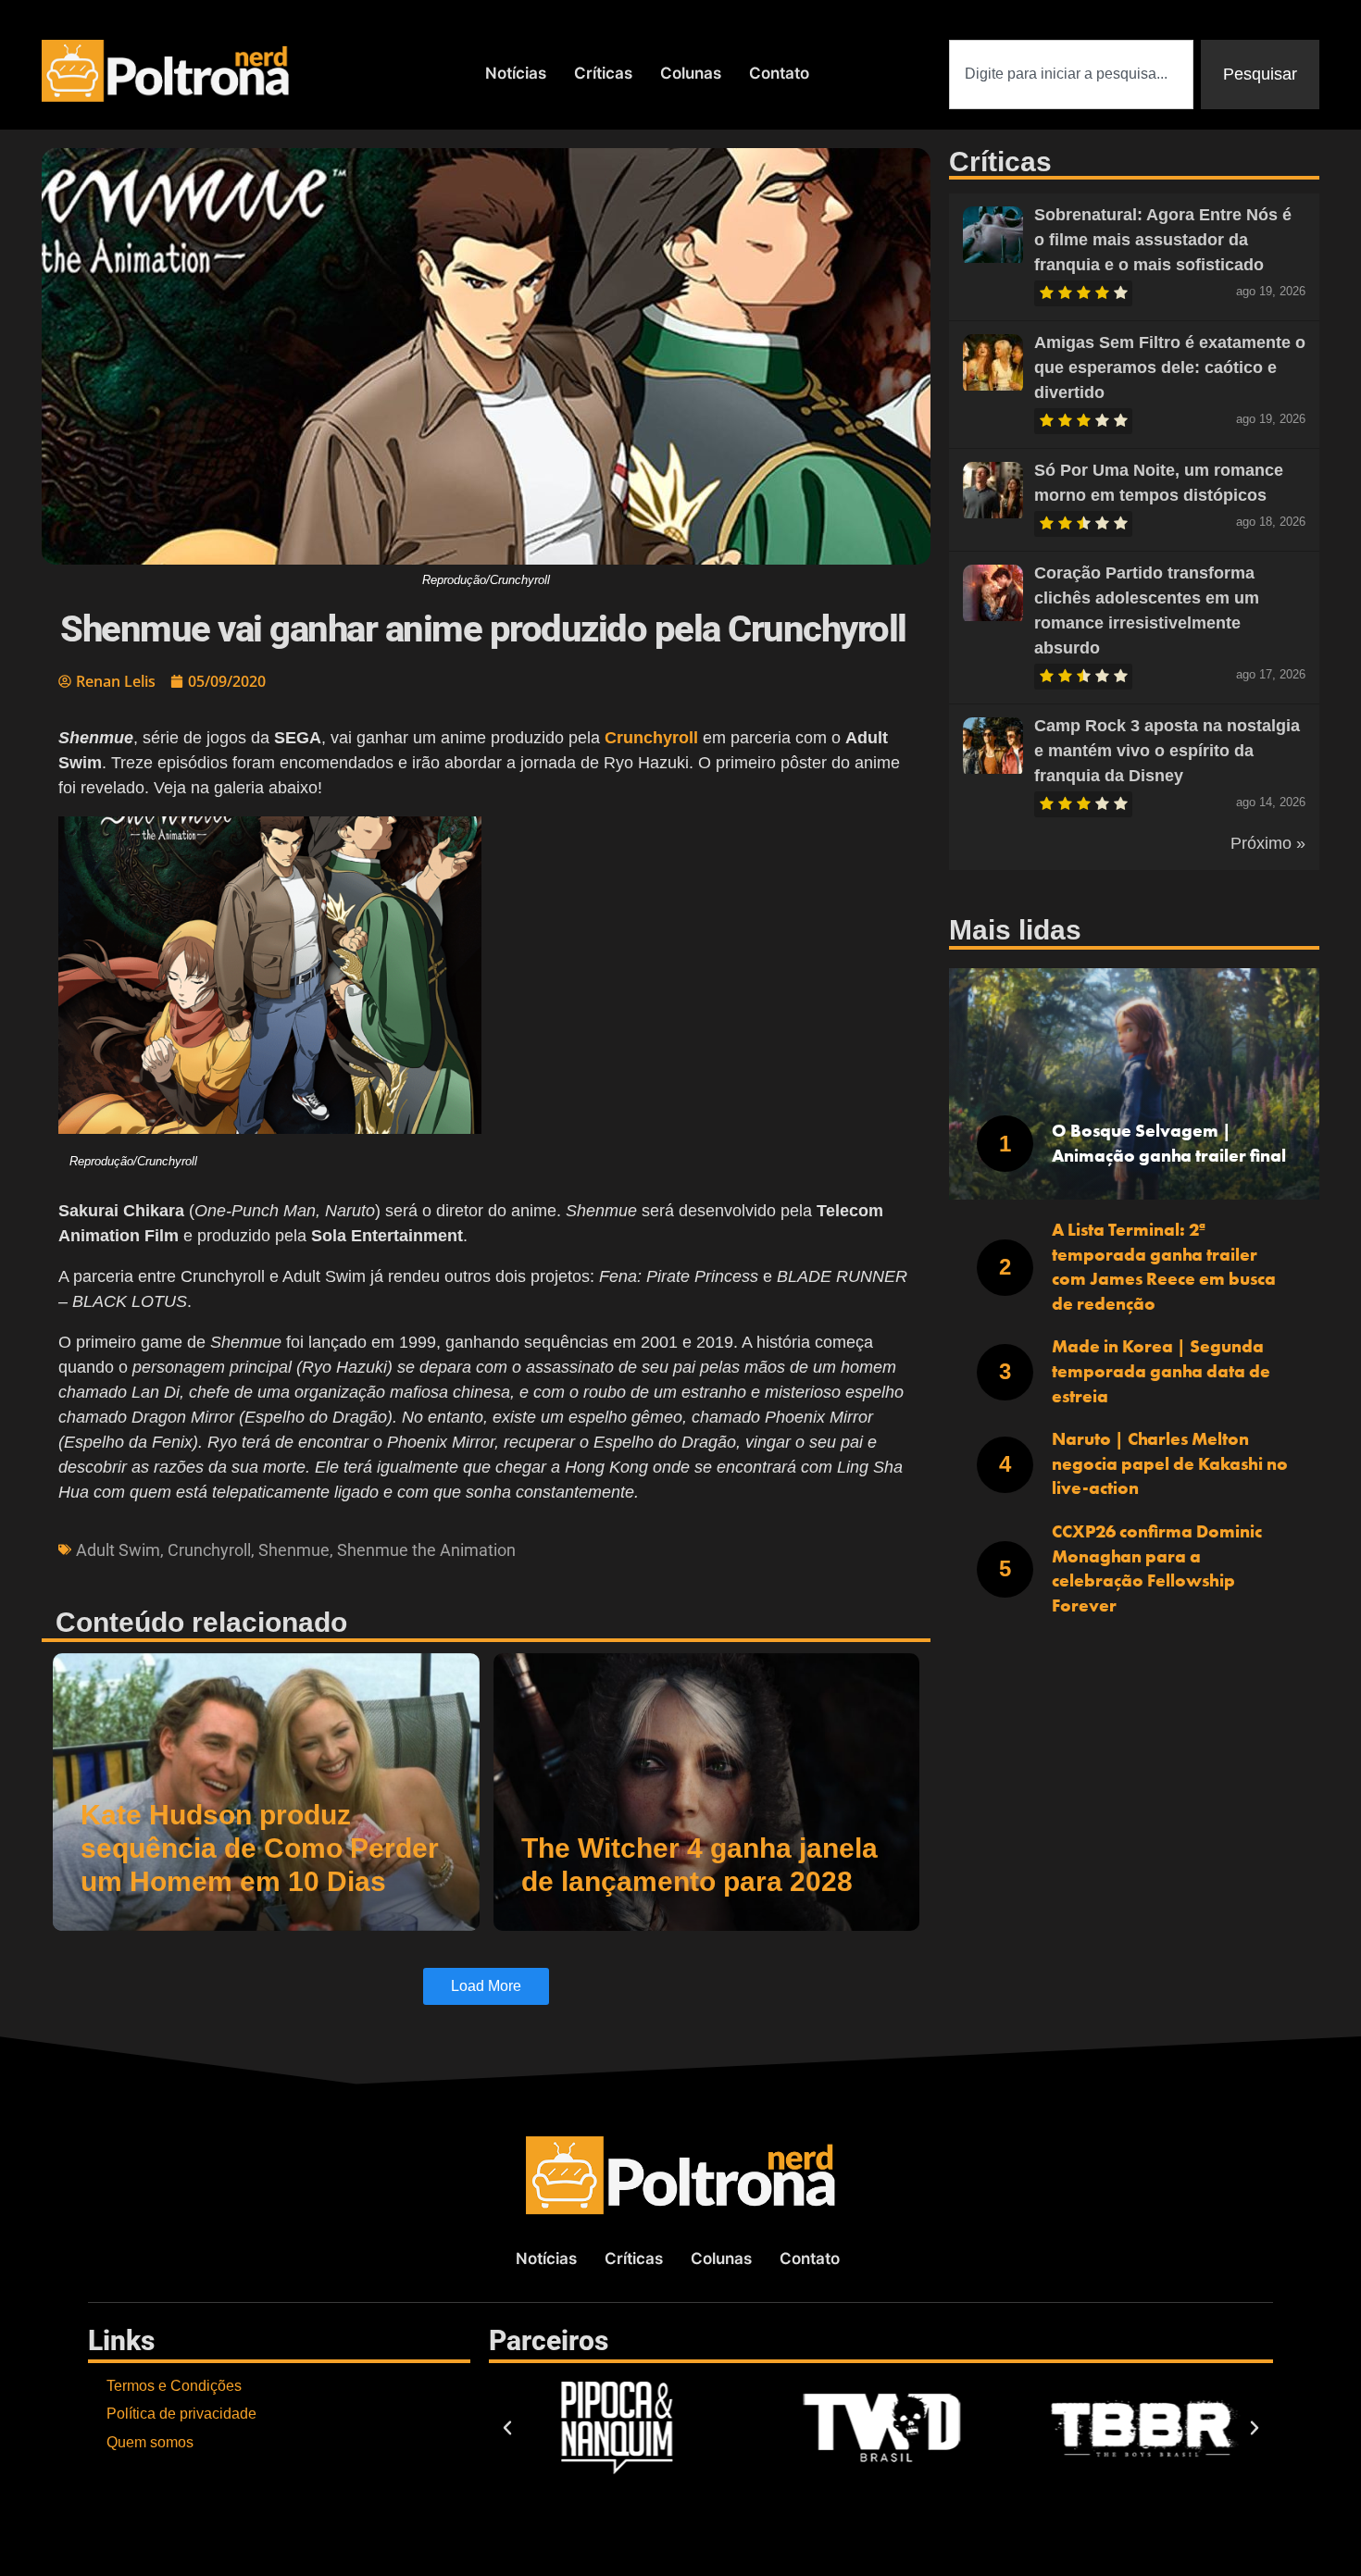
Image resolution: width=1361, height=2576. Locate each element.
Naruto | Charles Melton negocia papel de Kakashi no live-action (1170, 1463)
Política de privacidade (181, 2414)
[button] (486, 999)
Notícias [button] (516, 73)
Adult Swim (118, 1550)
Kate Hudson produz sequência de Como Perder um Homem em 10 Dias (260, 1848)
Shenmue (294, 1550)
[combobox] (1071, 75)
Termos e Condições (174, 2386)
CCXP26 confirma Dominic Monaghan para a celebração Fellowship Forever (1157, 1568)
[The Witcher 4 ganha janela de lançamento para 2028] (707, 1792)
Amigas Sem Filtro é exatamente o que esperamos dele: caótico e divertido (1170, 367)
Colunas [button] (691, 73)
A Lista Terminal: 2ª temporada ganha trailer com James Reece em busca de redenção (1164, 1267)
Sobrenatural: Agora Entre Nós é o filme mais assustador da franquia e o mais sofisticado (1163, 240)
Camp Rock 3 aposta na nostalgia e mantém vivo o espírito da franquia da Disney (1167, 751)
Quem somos (150, 2442)
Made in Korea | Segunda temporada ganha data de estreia (1161, 1371)
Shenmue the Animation (426, 1550)
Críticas (603, 73)
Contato (779, 73)
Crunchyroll (209, 1550)
